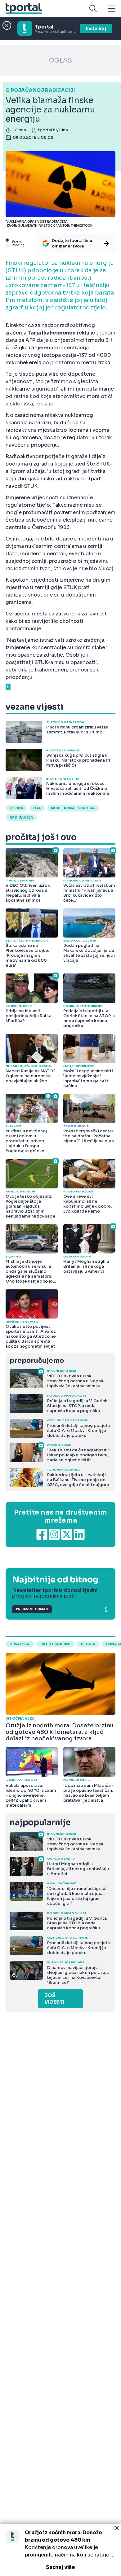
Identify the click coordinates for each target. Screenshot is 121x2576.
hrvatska (20, 1644)
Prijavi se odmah (32, 1609)
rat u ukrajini (55, 1644)
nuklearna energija (73, 808)
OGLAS (60, 61)
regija (88, 1644)
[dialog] (60, 2550)
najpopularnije (40, 1823)
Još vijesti (54, 1999)
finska (16, 808)
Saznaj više (60, 2567)
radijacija (21, 817)
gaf (37, 808)
